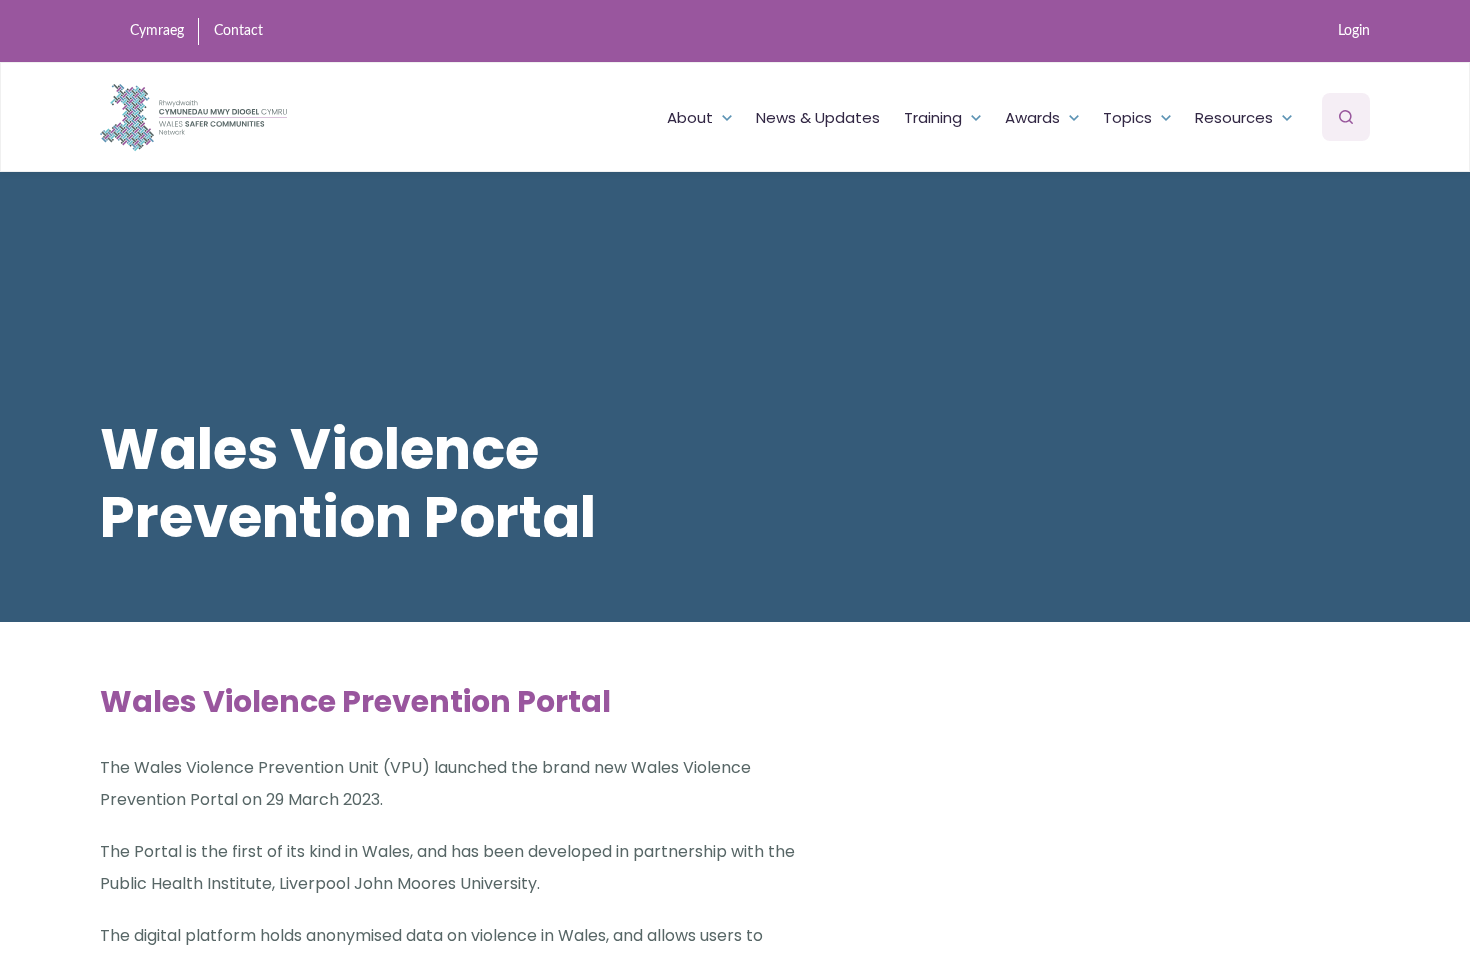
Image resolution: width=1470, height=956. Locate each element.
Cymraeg (157, 31)
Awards (1032, 117)
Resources (1234, 117)
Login (1354, 31)
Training (933, 117)
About (690, 117)
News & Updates (818, 117)
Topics (1127, 117)
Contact (238, 31)
